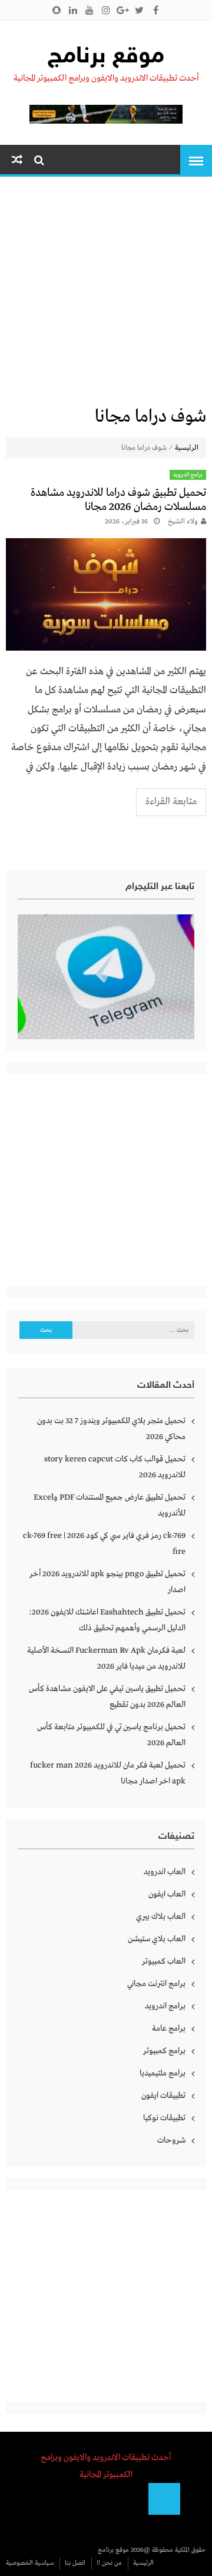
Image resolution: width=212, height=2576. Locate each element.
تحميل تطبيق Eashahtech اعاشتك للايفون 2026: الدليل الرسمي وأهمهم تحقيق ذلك (107, 1620)
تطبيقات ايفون (163, 2096)
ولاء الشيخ (183, 522)
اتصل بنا (75, 2563)
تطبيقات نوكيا (164, 2118)
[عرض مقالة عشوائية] (17, 160)
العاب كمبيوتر (164, 1961)
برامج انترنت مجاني (156, 1984)
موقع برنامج (106, 57)
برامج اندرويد (188, 475)
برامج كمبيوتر (164, 2051)
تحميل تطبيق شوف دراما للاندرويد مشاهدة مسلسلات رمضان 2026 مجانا (118, 500)
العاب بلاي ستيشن (157, 1939)
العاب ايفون (167, 1894)
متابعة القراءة (171, 802)
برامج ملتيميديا (163, 2073)
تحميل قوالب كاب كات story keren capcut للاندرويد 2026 (115, 1467)
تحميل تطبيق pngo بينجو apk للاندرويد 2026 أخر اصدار (107, 1582)
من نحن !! (109, 2563)
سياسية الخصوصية (30, 2563)
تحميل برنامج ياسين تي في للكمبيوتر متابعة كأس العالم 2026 (111, 1735)
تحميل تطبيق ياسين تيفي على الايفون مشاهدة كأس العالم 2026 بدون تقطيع (107, 1697)
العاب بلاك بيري (161, 1917)
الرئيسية (187, 448)
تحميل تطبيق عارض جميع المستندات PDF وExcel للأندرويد (110, 1505)
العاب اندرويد (165, 1872)
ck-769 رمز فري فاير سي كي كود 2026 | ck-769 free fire (104, 1544)
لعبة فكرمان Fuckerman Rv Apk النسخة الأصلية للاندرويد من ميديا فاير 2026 (106, 1658)
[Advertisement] (106, 294)
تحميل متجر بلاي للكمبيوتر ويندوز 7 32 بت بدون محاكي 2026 (111, 1429)
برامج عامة (169, 2028)
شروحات (171, 2140)
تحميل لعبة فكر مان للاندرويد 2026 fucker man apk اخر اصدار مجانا (108, 1773)
